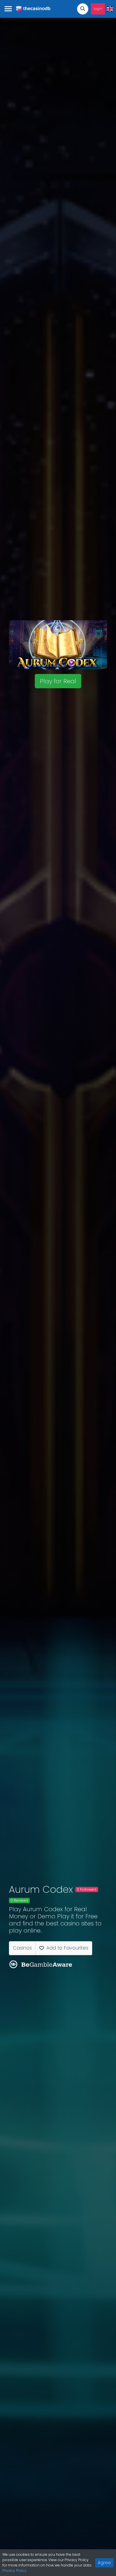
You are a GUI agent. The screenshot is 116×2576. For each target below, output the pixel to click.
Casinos (22, 1948)
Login (98, 9)
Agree (104, 2563)
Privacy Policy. (15, 2571)
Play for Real (58, 681)
